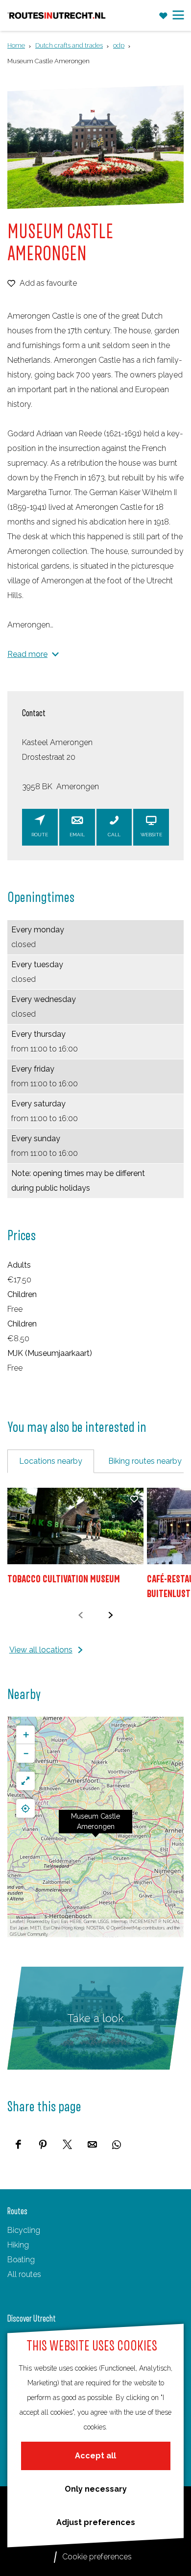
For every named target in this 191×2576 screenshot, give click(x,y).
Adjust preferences (96, 2522)
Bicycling (24, 2230)
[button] (95, 1827)
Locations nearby (51, 1461)
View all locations (41, 1650)
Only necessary (96, 2489)
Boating (21, 2260)
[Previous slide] (81, 1615)
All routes (24, 2274)
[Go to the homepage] (57, 15)
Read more (27, 654)
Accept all (95, 2456)
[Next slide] (110, 1615)
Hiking (18, 2245)
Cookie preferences (97, 2557)
